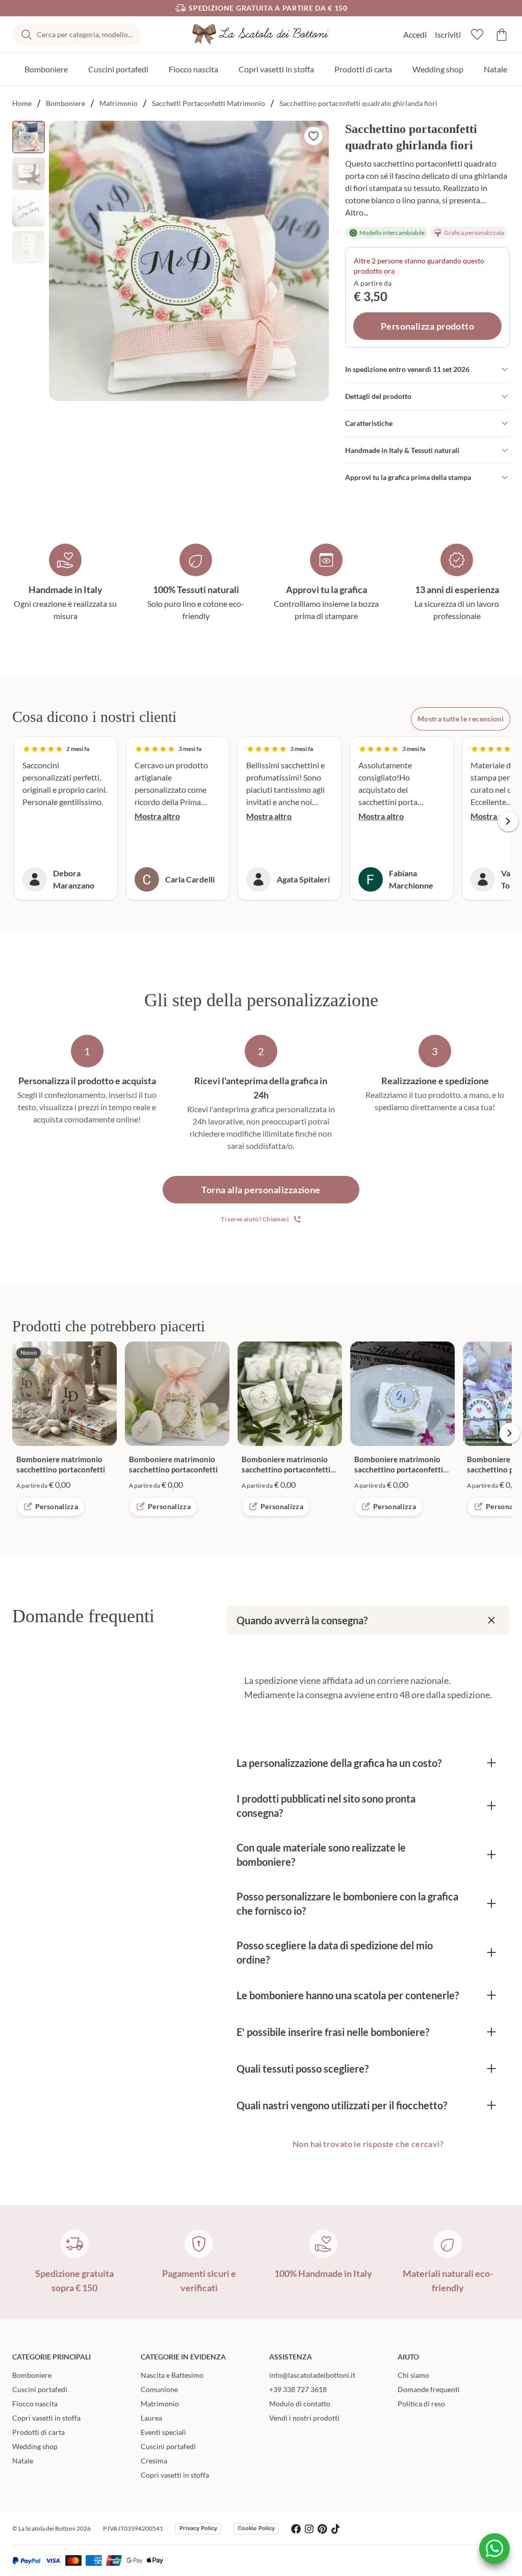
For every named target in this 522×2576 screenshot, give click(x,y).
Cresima (154, 2461)
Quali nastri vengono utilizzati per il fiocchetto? (342, 2105)
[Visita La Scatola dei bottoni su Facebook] (296, 2529)
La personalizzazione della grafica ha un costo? (339, 1763)
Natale (495, 69)
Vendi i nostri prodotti (304, 2418)
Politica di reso (421, 2404)
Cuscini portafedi (118, 69)
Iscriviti (448, 34)
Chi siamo (413, 2375)
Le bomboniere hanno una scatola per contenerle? (348, 1995)
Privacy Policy (198, 2528)
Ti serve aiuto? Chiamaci (255, 1219)
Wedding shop (438, 69)
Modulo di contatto (300, 2404)
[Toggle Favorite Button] (314, 136)
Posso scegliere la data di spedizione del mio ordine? (335, 1952)
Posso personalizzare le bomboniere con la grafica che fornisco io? (347, 1903)
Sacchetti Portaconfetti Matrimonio (208, 103)
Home (22, 103)
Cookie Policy (256, 2528)
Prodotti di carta (363, 69)
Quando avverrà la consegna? (302, 1620)
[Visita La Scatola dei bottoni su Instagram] (309, 2529)
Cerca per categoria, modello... (85, 34)
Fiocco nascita (193, 69)
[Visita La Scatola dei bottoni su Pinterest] (322, 2529)
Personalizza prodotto (427, 326)
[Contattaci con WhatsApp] (494, 2548)
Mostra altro (157, 816)
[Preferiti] (477, 35)
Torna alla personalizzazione (261, 1190)
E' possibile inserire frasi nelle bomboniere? (333, 2032)
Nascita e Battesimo (172, 2375)
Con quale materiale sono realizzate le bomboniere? (321, 1855)
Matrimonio (119, 103)
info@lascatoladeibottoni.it (312, 2375)
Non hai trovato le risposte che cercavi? (368, 2144)
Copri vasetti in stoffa (276, 69)
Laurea (151, 2418)
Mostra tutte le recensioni (461, 719)
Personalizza (57, 1506)
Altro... (357, 212)
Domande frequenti (429, 2389)
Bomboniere (46, 69)
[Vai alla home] (261, 34)
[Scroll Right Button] (508, 821)
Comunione (159, 2389)
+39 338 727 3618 (298, 2389)
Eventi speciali (163, 2432)
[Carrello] (502, 35)
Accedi (415, 34)
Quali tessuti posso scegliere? (303, 2069)
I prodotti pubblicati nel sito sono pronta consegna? (326, 1806)
